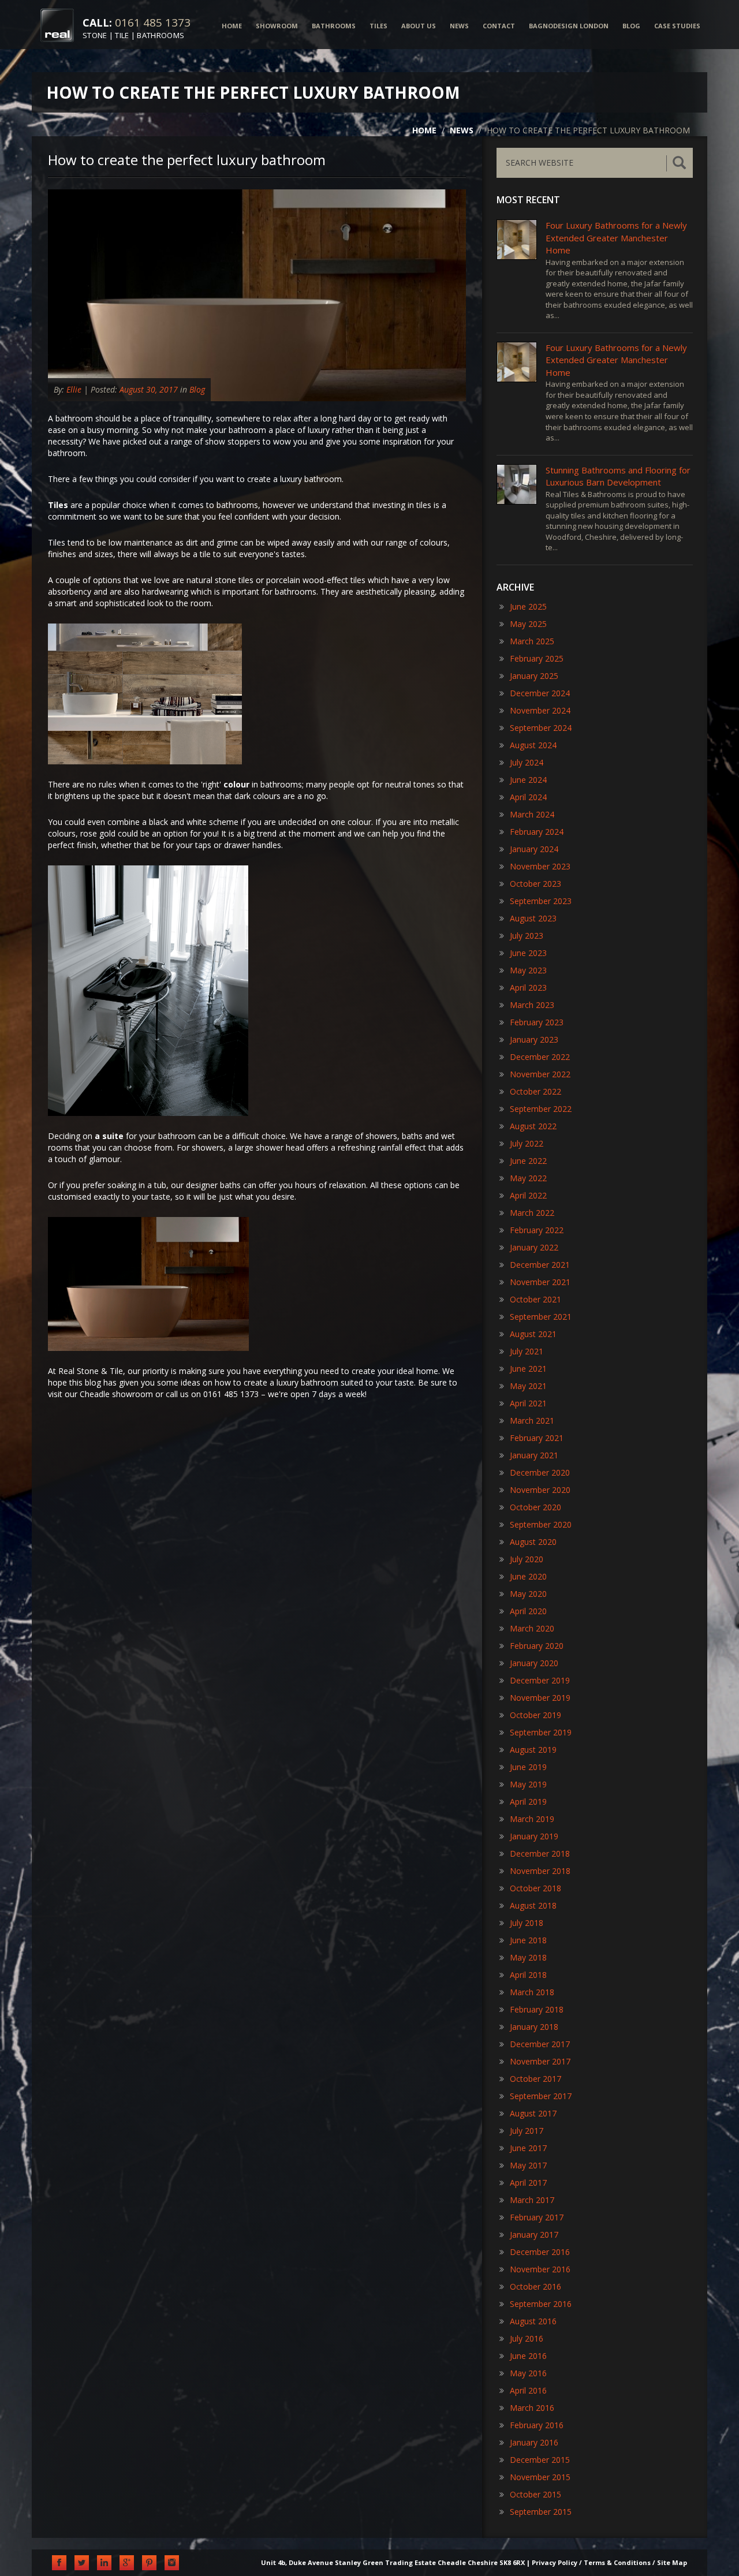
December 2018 (540, 1853)
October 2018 (535, 1888)
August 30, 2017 (149, 389)
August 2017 (533, 2113)
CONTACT (499, 26)
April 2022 (528, 1195)
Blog (197, 389)
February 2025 (537, 658)
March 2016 (532, 2408)
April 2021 (528, 1403)
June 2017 (528, 2148)
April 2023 (528, 988)
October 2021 (535, 1299)
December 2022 (540, 1057)
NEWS (459, 26)
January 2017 (534, 2235)
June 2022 (528, 1161)
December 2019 (540, 1680)
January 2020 (534, 1663)
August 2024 (533, 745)
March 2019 (532, 1819)
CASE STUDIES (677, 26)
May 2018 (528, 1957)
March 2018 (532, 1992)
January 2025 (534, 676)
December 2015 (540, 2460)
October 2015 (535, 2494)
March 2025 (532, 641)
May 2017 (528, 2165)
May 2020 (528, 1594)
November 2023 (540, 866)
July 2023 (527, 936)
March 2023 (532, 1005)
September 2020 (541, 1524)
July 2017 (527, 2131)
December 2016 (540, 2252)
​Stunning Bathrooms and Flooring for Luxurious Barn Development (618, 476)
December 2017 (540, 2044)
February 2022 (537, 1230)
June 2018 (528, 1940)
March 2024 (532, 814)
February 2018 (537, 2009)
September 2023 (541, 901)
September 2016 (541, 2304)
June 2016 (528, 2356)
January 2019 (534, 1836)
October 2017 (535, 2079)
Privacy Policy (555, 2562)
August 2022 (533, 1126)
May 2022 (528, 1178)
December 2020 (540, 1472)
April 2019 (528, 1802)
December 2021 (540, 1265)
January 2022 (534, 1247)
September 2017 (541, 2096)
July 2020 (527, 1559)
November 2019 (540, 1698)
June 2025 (528, 606)
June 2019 (528, 1767)
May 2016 (528, 2373)
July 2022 (527, 1143)
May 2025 (528, 624)
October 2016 (535, 2286)
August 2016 (533, 2321)
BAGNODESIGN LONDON (569, 26)
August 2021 (533, 1334)
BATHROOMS (334, 26)
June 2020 (528, 1576)
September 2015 (541, 2512)
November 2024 (540, 710)
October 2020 (535, 1507)
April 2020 (528, 1611)
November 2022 (540, 1074)
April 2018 (528, 1975)
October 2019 (535, 1715)
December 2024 (540, 693)
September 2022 (541, 1109)
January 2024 (534, 849)
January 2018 (534, 2027)
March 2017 (532, 2200)
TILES (378, 26)
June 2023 (528, 953)
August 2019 (533, 1750)
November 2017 (540, 2061)
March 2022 (532, 1213)
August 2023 (533, 918)
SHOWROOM (277, 26)
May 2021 (528, 1386)
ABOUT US (419, 26)
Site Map (672, 2562)
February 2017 (537, 2217)
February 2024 (537, 832)
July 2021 (527, 1351)
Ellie (74, 389)
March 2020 (532, 1628)
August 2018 (533, 1905)
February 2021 (537, 1438)
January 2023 (534, 1039)
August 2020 (533, 1542)
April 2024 (528, 797)
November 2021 (540, 1282)
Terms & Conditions (617, 2562)
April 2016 (528, 2390)
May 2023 (528, 970)
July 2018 (527, 1923)
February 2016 (537, 2425)
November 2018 (540, 1871)
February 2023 (537, 1022)
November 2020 (540, 1490)
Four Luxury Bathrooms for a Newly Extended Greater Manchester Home (616, 238)
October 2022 (535, 1091)
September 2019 (541, 1732)
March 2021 (532, 1420)
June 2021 (528, 1369)
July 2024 (527, 762)
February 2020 (537, 1646)
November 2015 (540, 2477)
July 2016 (527, 2338)
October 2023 (535, 884)
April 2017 (528, 2183)
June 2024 (528, 780)
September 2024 (541, 728)
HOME (232, 26)
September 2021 (541, 1317)
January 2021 (534, 1455)
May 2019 (528, 1784)
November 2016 (540, 2269)
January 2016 (534, 2442)
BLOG (631, 26)
